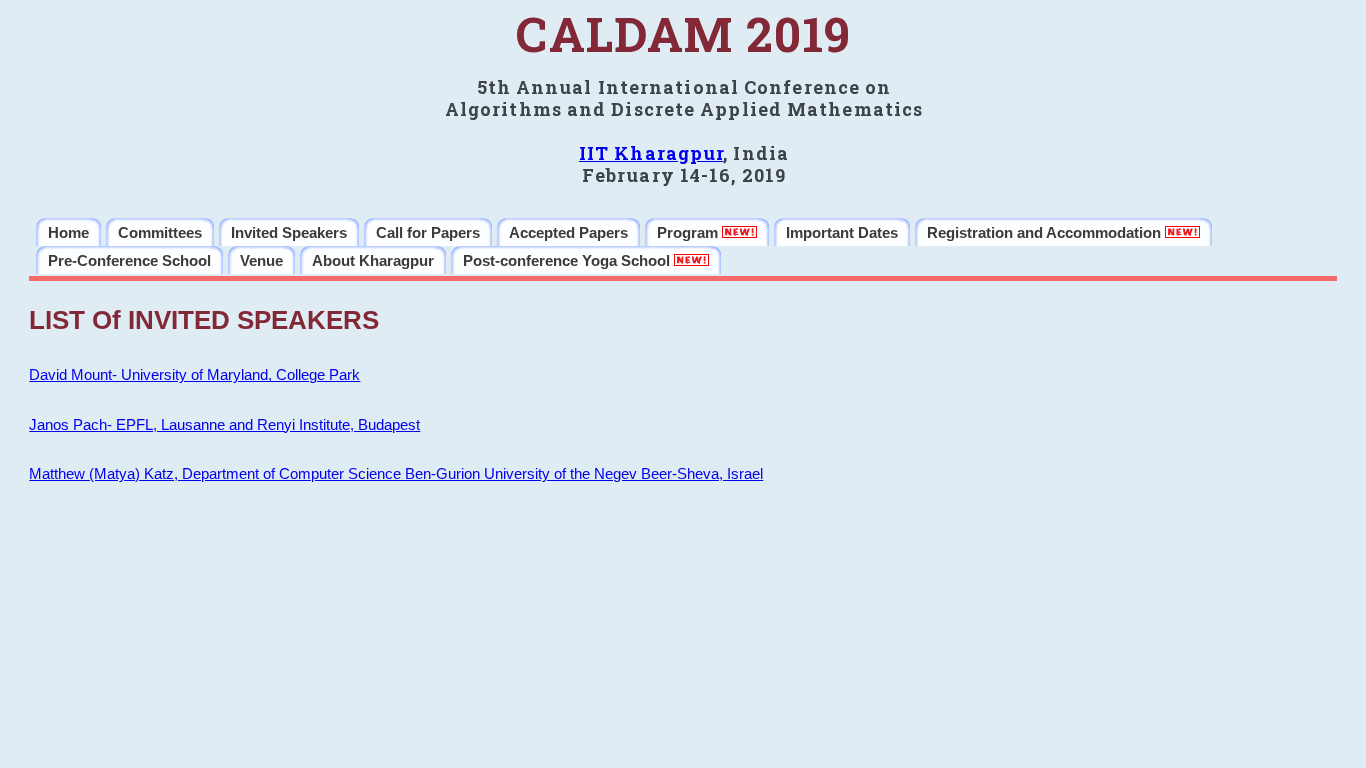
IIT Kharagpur (651, 153)
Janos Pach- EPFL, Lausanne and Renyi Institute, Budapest (224, 425)
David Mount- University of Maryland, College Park (194, 375)
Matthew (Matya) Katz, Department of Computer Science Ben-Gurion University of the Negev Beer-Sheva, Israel (396, 474)
